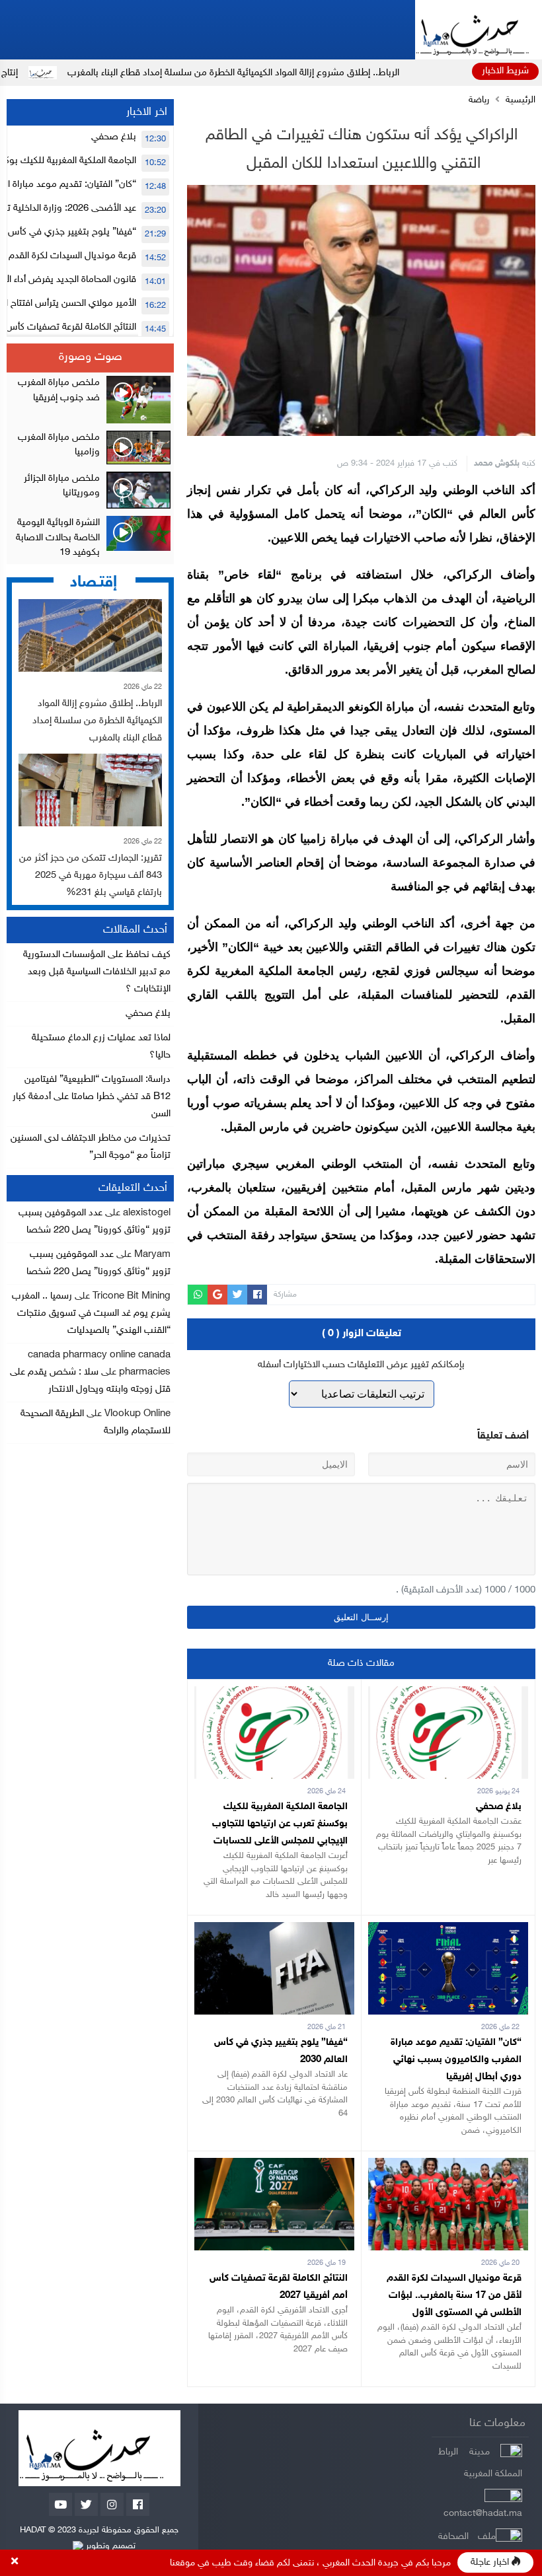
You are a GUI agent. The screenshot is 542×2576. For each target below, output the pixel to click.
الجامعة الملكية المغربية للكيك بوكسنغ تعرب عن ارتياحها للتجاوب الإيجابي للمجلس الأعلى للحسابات (280, 1824)
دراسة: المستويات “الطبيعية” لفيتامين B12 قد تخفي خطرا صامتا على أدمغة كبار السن (92, 1097)
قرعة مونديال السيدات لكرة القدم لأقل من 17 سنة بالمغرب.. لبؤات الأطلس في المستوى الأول (454, 2296)
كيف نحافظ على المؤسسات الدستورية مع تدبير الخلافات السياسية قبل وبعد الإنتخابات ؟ (97, 972)
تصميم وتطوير (109, 2546)
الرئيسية (521, 100)
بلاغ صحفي (499, 1807)
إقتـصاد (94, 582)
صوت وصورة (91, 357)
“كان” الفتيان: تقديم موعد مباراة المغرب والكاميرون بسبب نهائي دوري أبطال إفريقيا (456, 2060)
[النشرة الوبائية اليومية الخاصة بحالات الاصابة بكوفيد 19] (90, 538)
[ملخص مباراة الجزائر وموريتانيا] (90, 490)
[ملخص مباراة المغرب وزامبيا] (90, 447)
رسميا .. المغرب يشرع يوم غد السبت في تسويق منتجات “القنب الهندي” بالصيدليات (91, 1313)
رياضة (479, 100)
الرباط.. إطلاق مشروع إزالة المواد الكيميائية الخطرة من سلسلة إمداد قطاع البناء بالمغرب (308, 73)
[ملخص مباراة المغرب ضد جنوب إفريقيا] (90, 400)
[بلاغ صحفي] (448, 1695)
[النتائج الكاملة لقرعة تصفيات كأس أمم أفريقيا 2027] (274, 2166)
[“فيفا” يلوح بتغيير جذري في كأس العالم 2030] (274, 1930)
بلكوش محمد (497, 464)
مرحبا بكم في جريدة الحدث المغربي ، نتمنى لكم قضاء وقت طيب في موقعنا (310, 2563)
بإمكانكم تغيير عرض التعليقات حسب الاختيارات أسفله (361, 1365)
